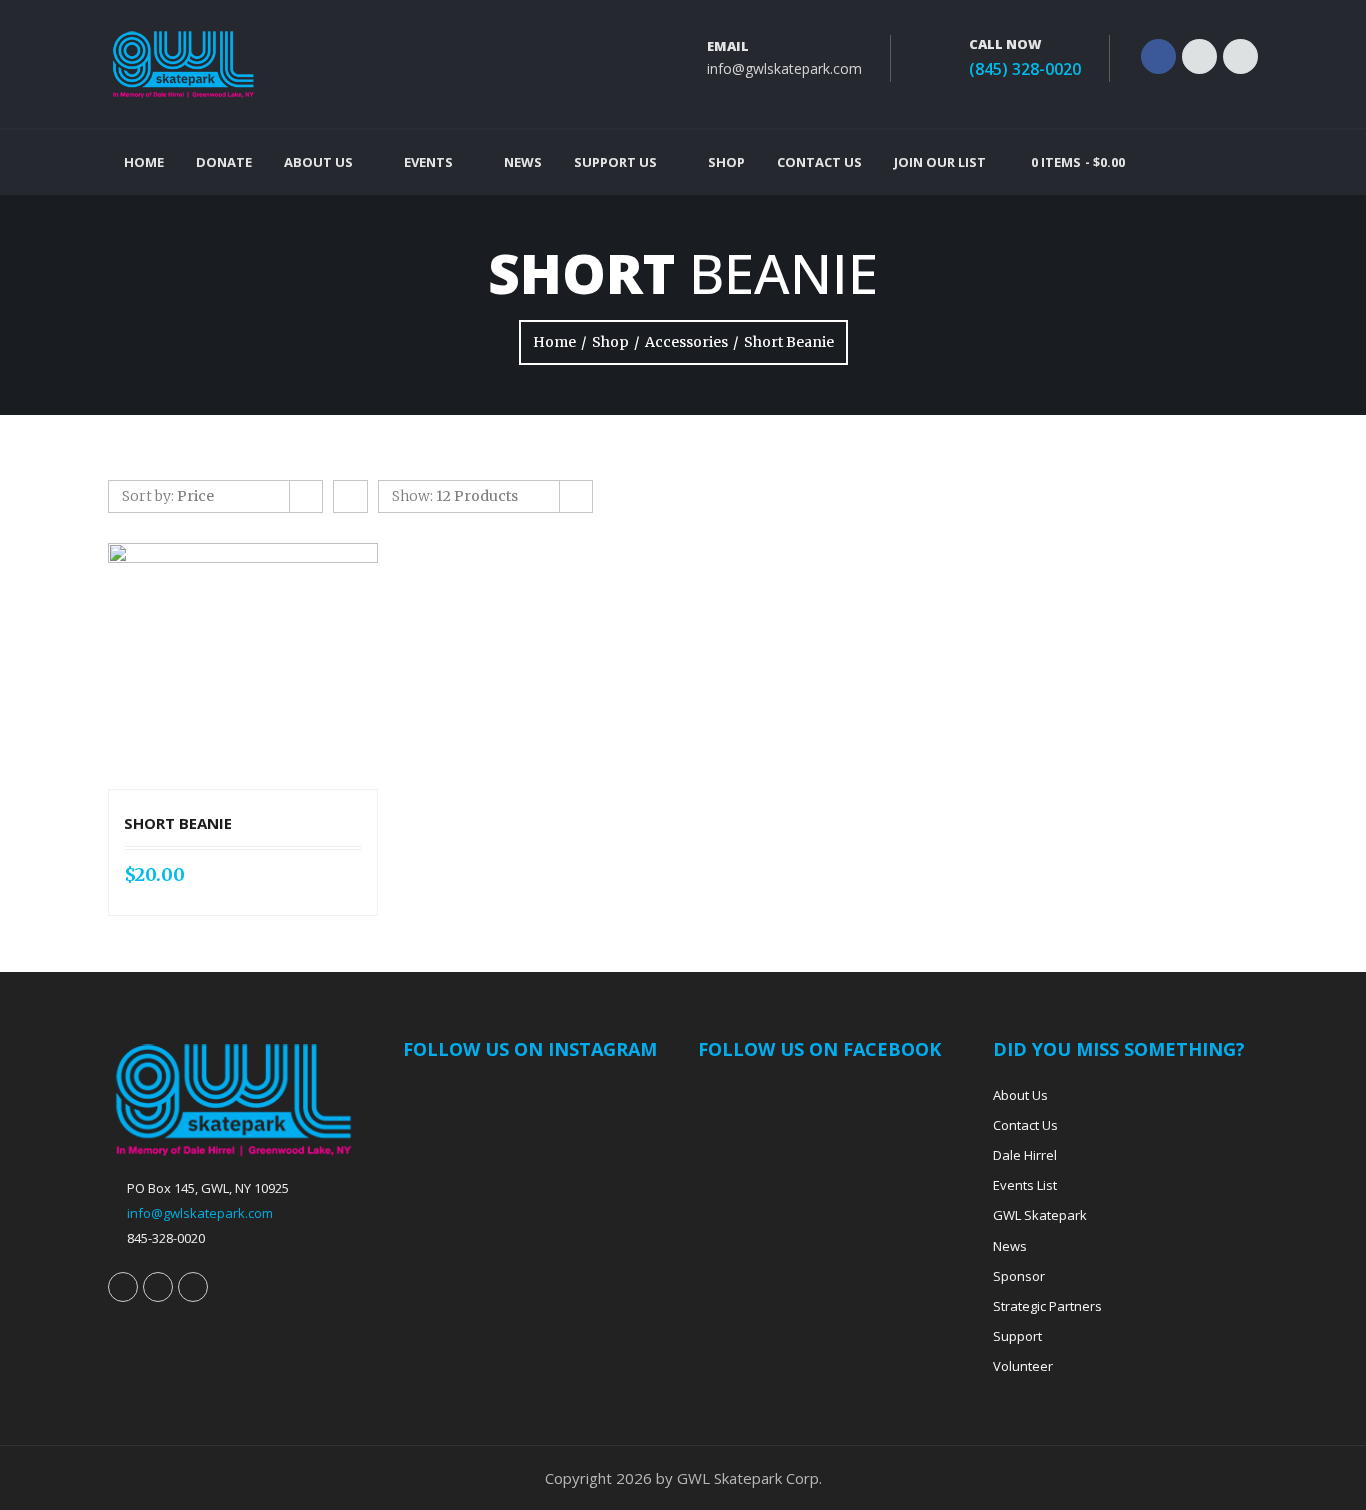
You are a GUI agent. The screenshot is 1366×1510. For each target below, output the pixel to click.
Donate (224, 162)
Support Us (615, 162)
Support (1017, 1336)
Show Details (268, 666)
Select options (218, 666)
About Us (318, 162)
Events (428, 162)
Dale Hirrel (1025, 1155)
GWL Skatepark (1040, 1215)
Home (144, 162)
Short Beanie (178, 823)
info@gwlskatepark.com (784, 68)
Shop (726, 162)
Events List (1025, 1185)
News (523, 162)
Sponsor (1019, 1276)
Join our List (940, 162)
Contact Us (819, 162)
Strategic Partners (1047, 1306)
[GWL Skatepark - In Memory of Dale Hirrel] (183, 64)
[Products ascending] (350, 496)
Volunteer (1023, 1366)
